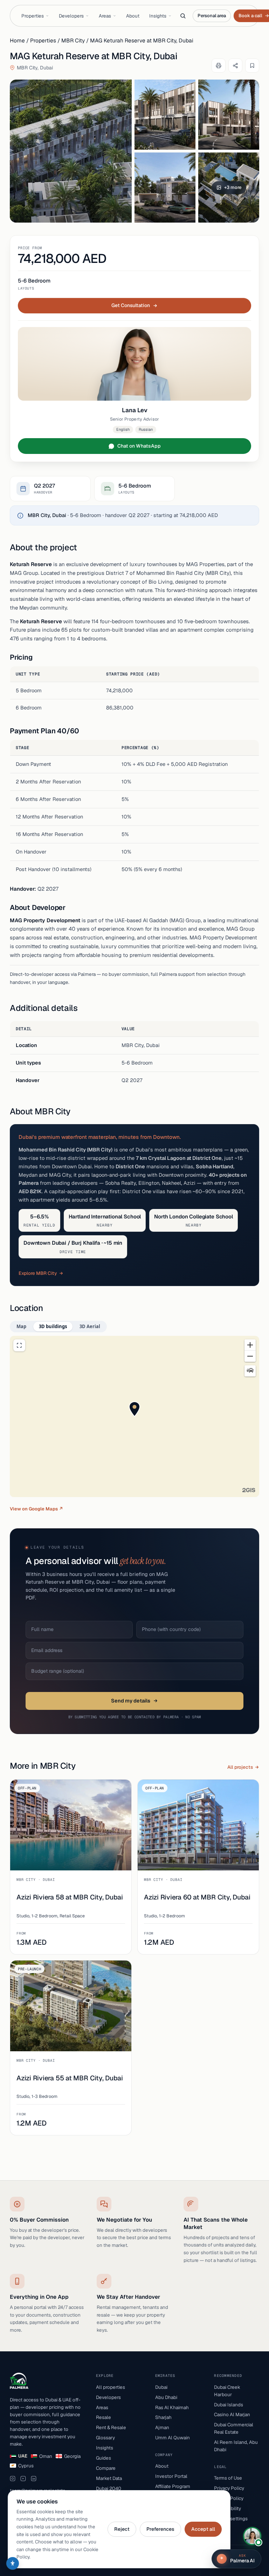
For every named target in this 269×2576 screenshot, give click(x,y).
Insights (158, 16)
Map (21, 1326)
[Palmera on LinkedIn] (34, 2479)
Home (17, 40)
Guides (104, 2458)
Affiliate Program (173, 2486)
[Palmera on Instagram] (13, 2479)
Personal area (212, 16)
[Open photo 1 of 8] (71, 151)
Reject (122, 2529)
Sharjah (163, 2417)
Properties (33, 16)
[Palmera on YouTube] (23, 2479)
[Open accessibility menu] (13, 2563)
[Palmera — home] (19, 2381)
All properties (111, 2387)
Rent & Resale (111, 2427)
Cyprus (26, 2466)
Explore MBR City (38, 1273)
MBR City (73, 40)
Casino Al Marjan (232, 2414)
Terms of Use (228, 2478)
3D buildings (53, 1326)
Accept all (203, 2529)
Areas (105, 16)
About (133, 16)
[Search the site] (183, 16)
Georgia (72, 2456)
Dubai (161, 2387)
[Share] (235, 66)
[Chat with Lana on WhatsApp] (252, 2536)
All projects (240, 1767)
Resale (104, 2417)
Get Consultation (131, 305)
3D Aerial (90, 1326)
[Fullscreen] (19, 1345)
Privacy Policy (229, 2488)
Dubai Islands (229, 2405)
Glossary (105, 2438)
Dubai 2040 (109, 2488)
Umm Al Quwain (173, 2438)
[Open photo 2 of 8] (165, 115)
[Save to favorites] (252, 66)
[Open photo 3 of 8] (229, 115)
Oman (46, 2456)
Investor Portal (171, 2476)
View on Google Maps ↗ (36, 1509)
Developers (71, 16)
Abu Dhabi (166, 2397)
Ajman (162, 2427)
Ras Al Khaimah (172, 2407)
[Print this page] (219, 66)
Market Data (109, 2478)
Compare (106, 2468)
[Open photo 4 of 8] (165, 188)
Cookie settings (231, 2519)
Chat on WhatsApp (139, 446)
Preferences (160, 2529)
